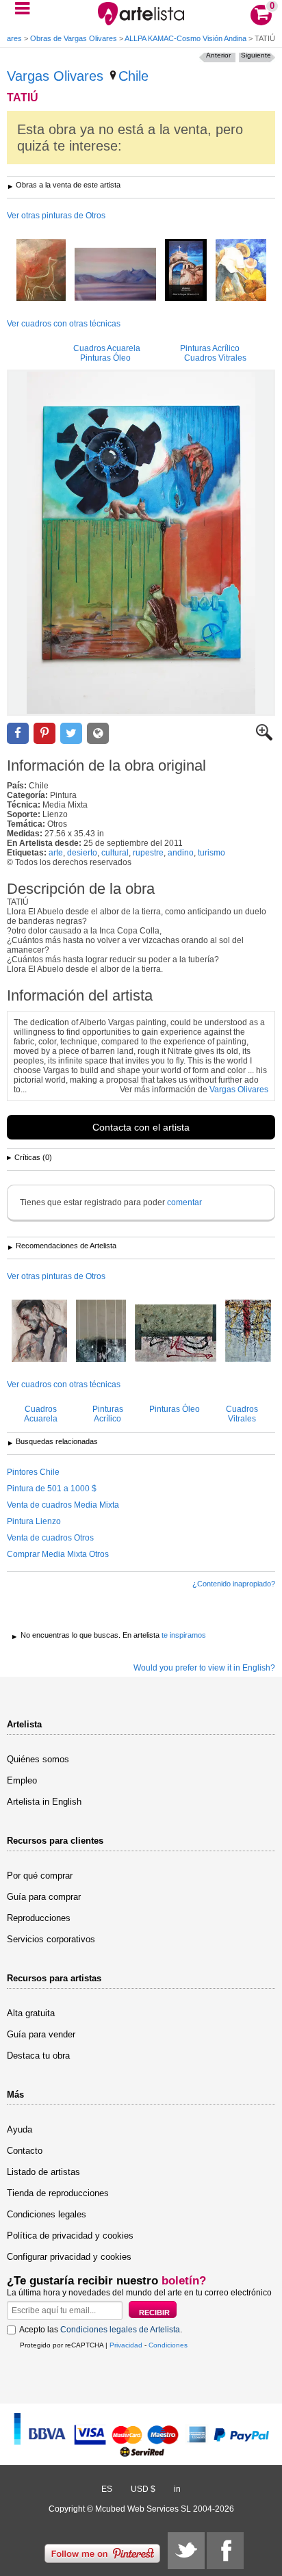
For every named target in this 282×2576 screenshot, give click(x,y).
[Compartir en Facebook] (18, 733)
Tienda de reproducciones (58, 2193)
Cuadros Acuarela (107, 348)
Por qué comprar (40, 1876)
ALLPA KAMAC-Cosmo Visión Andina (185, 38)
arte (56, 853)
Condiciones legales (47, 2214)
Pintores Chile (33, 1472)
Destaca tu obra (38, 2056)
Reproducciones (39, 1918)
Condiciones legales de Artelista (120, 2330)
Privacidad (126, 2345)
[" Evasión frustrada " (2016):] (248, 1332)
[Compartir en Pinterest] (44, 733)
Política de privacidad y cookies (70, 2236)
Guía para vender (41, 2034)
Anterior (218, 55)
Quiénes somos (38, 1759)
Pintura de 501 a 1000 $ (52, 1489)
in (177, 2489)
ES (107, 2489)
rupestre (148, 853)
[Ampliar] (264, 738)
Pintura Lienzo (34, 1521)
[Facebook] (225, 2551)
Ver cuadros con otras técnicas (64, 324)
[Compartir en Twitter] (71, 733)
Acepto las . (101, 2330)
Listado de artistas (43, 2172)
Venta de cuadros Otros (50, 1538)
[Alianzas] (186, 271)
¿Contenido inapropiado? (234, 1584)
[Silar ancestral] (41, 271)
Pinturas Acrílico (210, 348)
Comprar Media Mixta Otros (58, 1554)
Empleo (22, 1780)
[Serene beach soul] (39, 1332)
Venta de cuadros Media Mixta (63, 1505)
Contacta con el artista (141, 1127)
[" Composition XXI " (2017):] (176, 1334)
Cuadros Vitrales (215, 358)
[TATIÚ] (141, 543)
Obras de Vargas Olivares (74, 38)
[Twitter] (186, 2551)
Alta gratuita (31, 2013)
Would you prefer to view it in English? (204, 1668)
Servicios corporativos (51, 1939)
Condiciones (168, 2345)
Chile (133, 76)
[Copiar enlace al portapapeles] (98, 733)
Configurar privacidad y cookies (69, 2257)
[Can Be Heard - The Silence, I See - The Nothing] (101, 1332)
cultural (115, 853)
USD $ (143, 2489)
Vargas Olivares (55, 76)
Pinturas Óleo (105, 358)
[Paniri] (115, 275)
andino (181, 853)
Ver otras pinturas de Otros (56, 216)
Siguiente (256, 55)
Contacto (25, 2151)
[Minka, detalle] (241, 271)
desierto (82, 853)
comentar (184, 1202)
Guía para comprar (44, 1897)
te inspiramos (184, 1635)
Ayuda (20, 2129)
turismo (211, 853)
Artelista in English (44, 1802)
